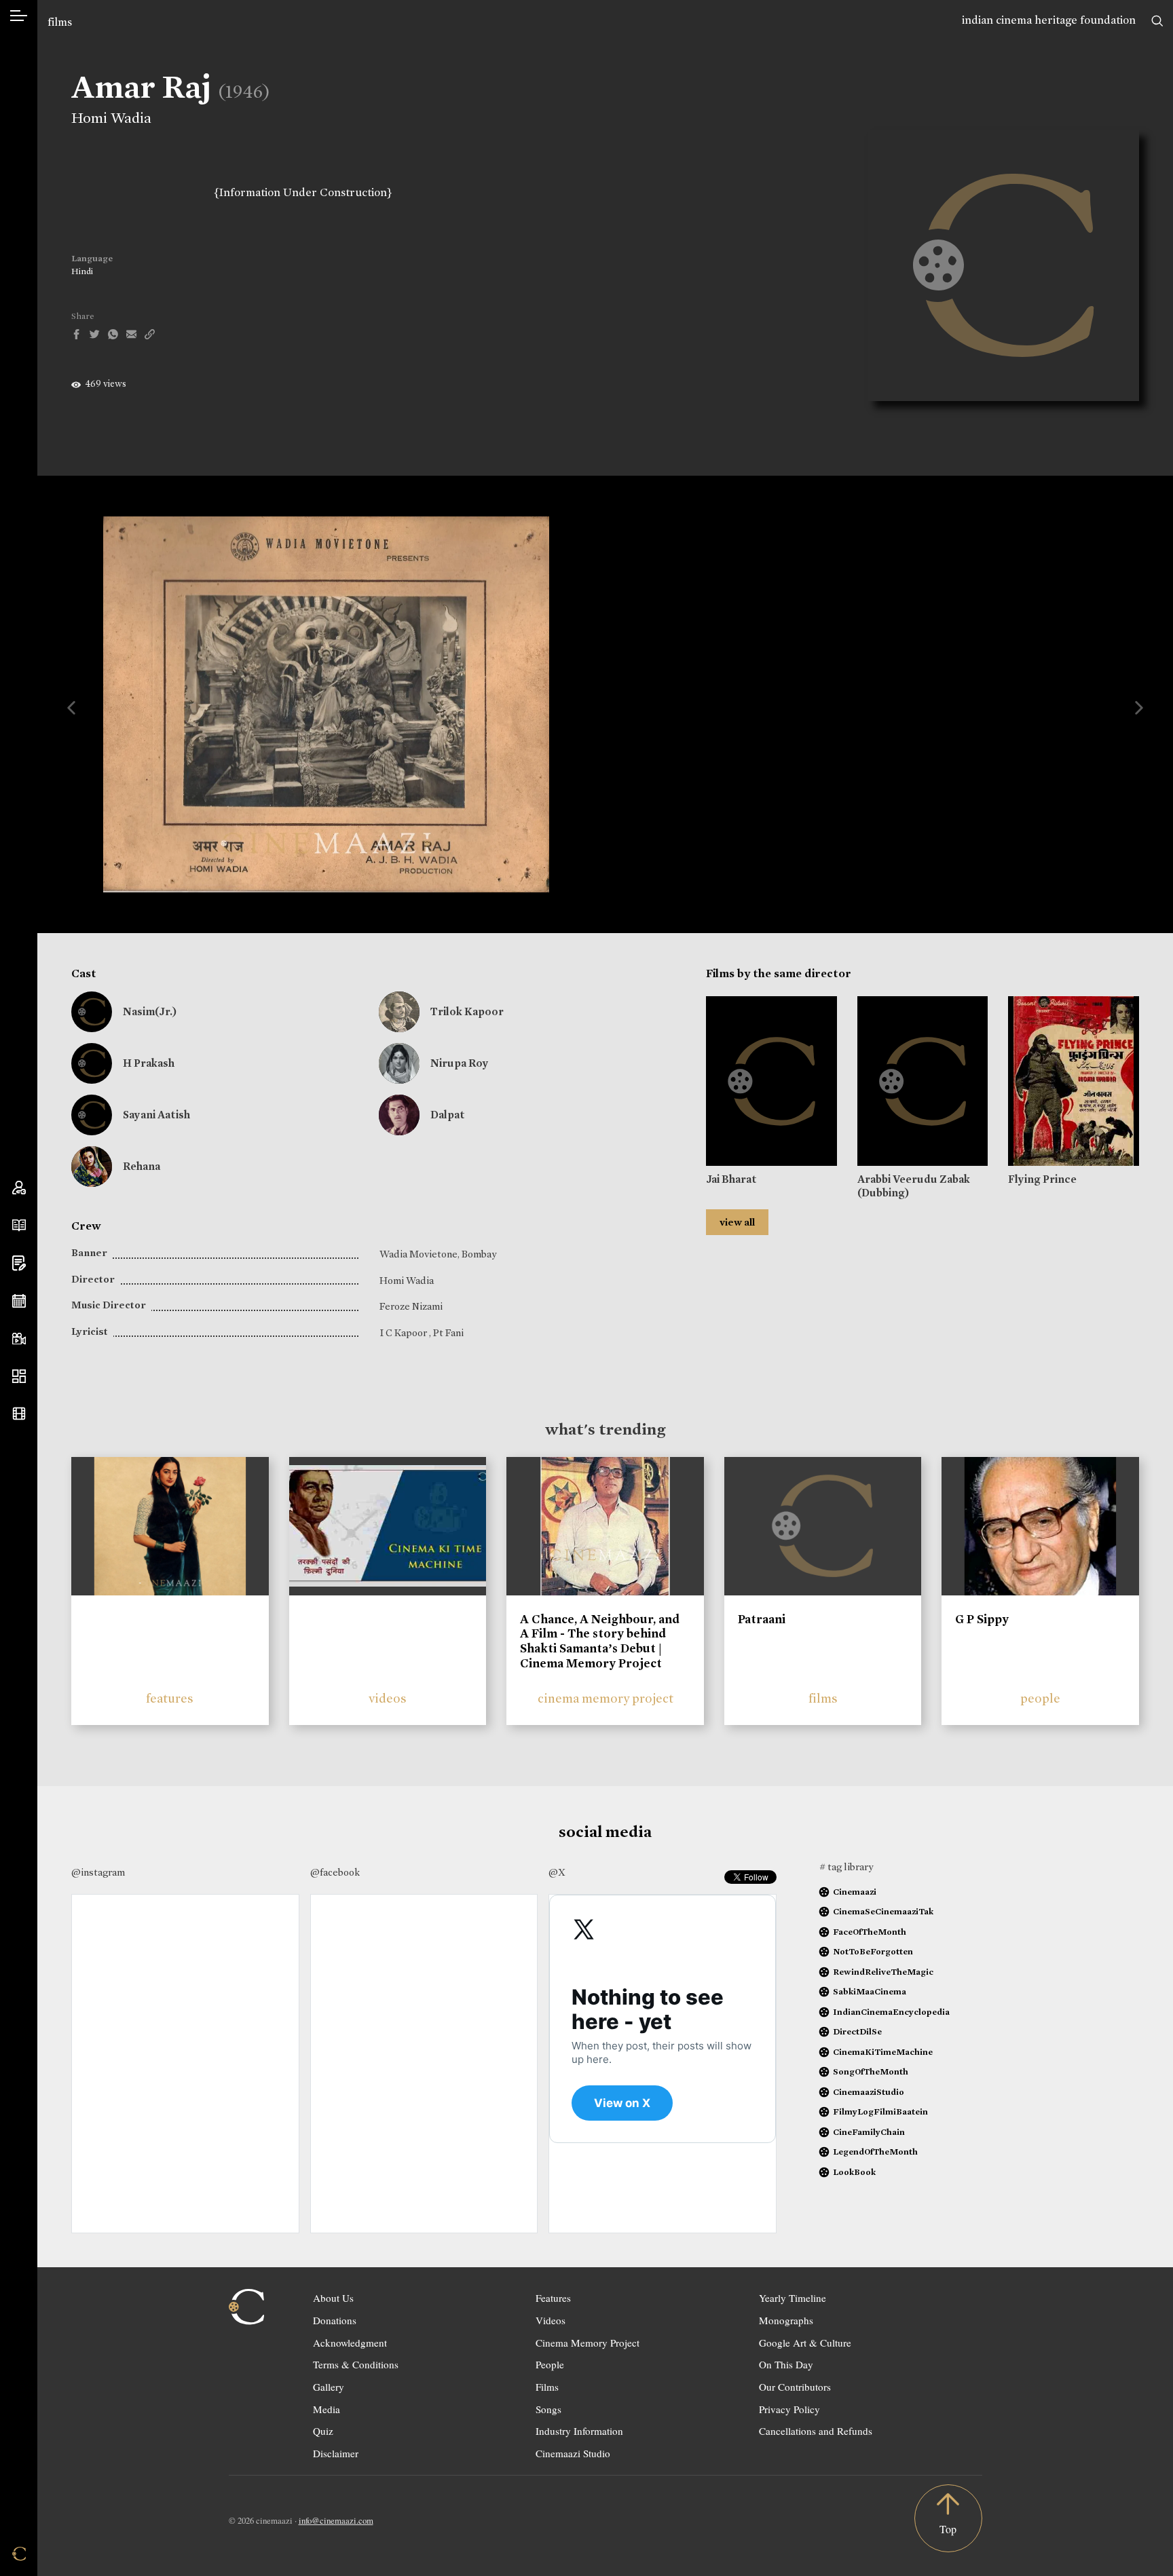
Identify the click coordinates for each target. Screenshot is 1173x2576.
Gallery (329, 2387)
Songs (548, 2409)
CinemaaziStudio (869, 2092)
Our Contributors (795, 2387)
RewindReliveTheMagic (883, 1972)
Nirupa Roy (460, 1063)
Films (547, 2387)
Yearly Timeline (793, 2298)
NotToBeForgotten (873, 1951)
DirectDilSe (857, 2031)
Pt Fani (448, 1333)
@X (557, 1872)
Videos (551, 2320)
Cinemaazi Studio (573, 2453)
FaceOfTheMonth (870, 1932)
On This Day (786, 2364)
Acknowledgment (350, 2343)
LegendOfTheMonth (875, 2152)
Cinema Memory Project (588, 2343)
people (1040, 1698)
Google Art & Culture (805, 2343)
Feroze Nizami (411, 1306)
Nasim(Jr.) (150, 1011)
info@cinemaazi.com (336, 2520)
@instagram (98, 1872)
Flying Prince (1042, 1179)
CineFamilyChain (869, 2132)
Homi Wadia (111, 118)
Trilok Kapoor (467, 1011)
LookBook (854, 2172)
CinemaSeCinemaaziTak (883, 1911)
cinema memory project (606, 1698)
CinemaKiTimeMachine (883, 2052)
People (550, 2364)
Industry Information (579, 2431)
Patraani (762, 1619)
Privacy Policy (789, 2409)
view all (737, 1222)
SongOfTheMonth (871, 2071)
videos (388, 1698)
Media (327, 2409)
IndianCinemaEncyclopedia (891, 2012)
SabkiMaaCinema (870, 1991)
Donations (335, 2320)
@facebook (335, 1872)
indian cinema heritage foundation (1049, 20)
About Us (333, 2298)
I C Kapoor (404, 1333)
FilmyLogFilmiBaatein (880, 2111)
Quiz (323, 2431)
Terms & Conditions (356, 2364)
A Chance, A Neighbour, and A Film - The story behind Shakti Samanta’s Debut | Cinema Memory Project (600, 1641)
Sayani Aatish (156, 1115)
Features (553, 2298)
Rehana (142, 1166)
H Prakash (149, 1063)
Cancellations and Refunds (816, 2431)
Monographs (786, 2320)
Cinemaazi (855, 1892)
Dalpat (448, 1115)
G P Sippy (982, 1619)
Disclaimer (336, 2453)
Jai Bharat (731, 1179)
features (170, 1698)
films (60, 22)
